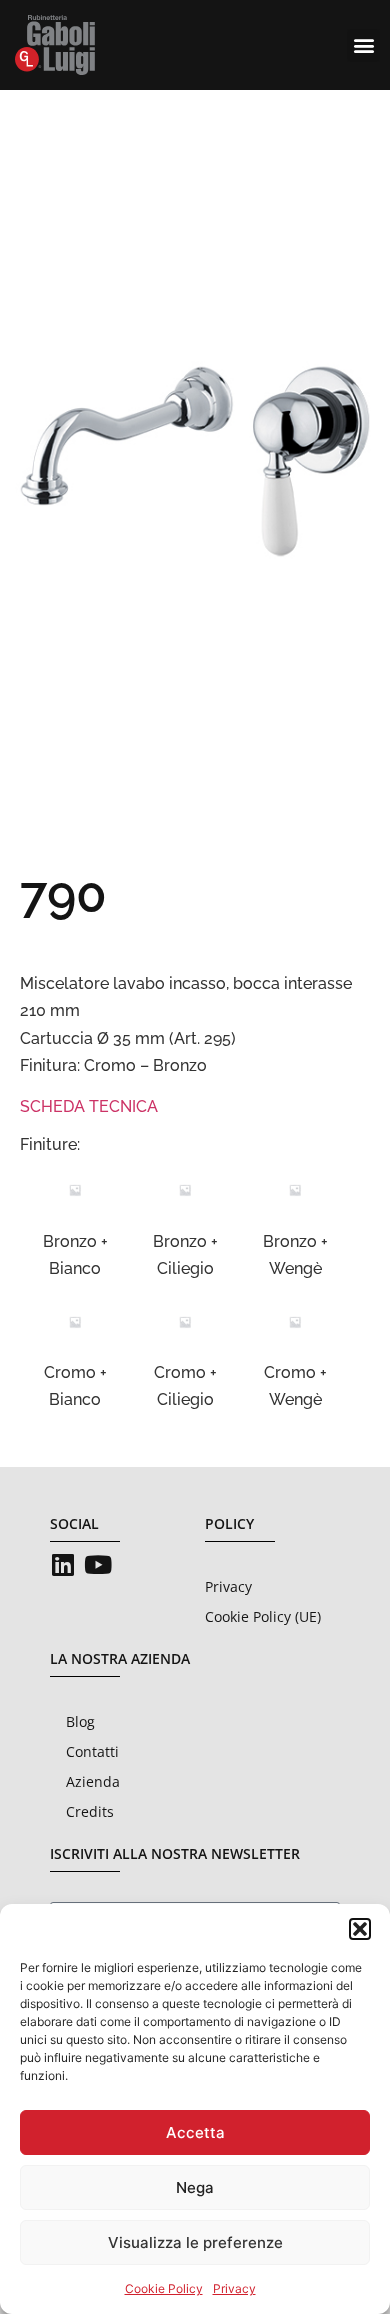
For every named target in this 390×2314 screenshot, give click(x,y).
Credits (90, 1811)
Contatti (92, 1751)
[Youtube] (97, 1564)
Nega (195, 2187)
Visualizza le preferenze (195, 2242)
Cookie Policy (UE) (263, 1616)
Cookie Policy (164, 2288)
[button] (360, 1929)
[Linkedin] (62, 1564)
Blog (80, 1721)
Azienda (93, 1781)
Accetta (195, 2132)
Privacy (234, 2288)
